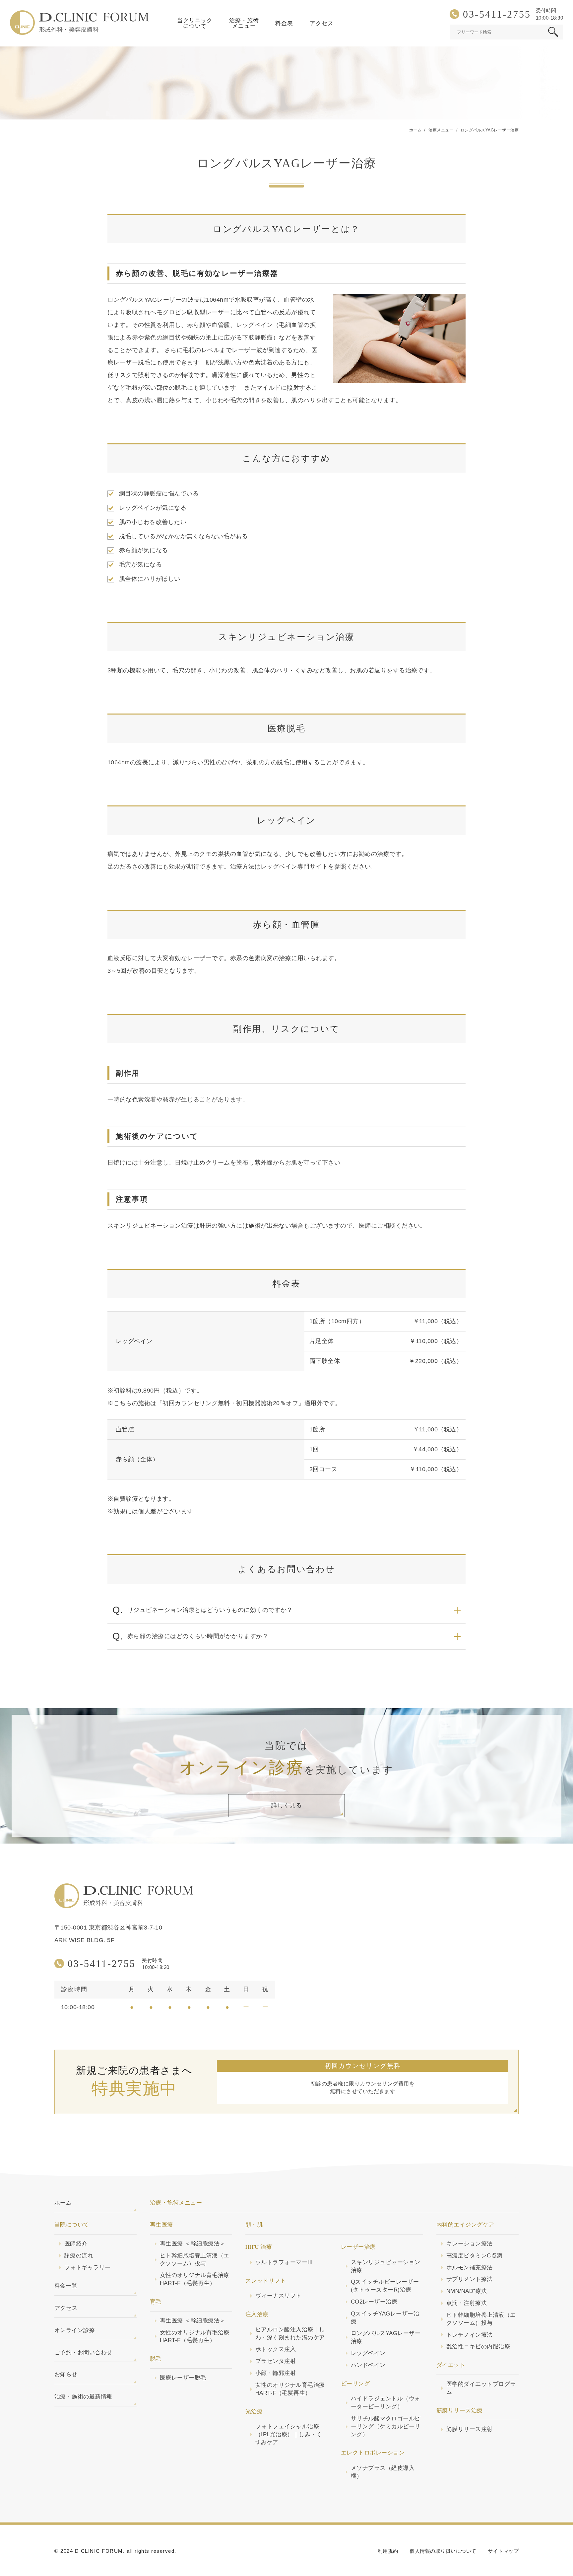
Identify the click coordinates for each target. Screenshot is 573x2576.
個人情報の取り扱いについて (443, 2551)
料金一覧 (66, 2286)
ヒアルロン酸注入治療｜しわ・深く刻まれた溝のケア (290, 2334)
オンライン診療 (75, 2330)
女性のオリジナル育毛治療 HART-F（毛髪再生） (195, 2279)
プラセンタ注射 (276, 2361)
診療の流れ (79, 2256)
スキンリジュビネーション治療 (386, 2266)
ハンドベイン (368, 2365)
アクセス (321, 23)
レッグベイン (368, 2353)
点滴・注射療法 (467, 2303)
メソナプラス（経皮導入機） (383, 2472)
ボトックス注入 (276, 2349)
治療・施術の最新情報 (83, 2397)
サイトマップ (503, 2551)
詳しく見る (286, 1805)
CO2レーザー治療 (374, 2302)
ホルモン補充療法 (470, 2268)
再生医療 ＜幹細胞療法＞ (193, 2244)
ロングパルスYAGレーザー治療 (386, 2337)
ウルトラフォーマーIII (284, 2262)
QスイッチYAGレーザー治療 (385, 2318)
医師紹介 (76, 2244)
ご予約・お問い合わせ (83, 2352)
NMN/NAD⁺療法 (467, 2291)
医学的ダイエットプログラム (481, 2388)
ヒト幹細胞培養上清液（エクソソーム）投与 (195, 2260)
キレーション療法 (470, 2244)
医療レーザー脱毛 (183, 2378)
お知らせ (66, 2374)
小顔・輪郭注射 (276, 2373)
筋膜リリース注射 (470, 2429)
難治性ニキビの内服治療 (478, 2347)
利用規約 (388, 2551)
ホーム (63, 2203)
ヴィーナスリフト (279, 2296)
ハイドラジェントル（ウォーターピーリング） (386, 2403)
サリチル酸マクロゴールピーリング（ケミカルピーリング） (386, 2426)
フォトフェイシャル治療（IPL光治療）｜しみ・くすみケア (289, 2434)
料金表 (284, 23)
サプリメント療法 (470, 2279)
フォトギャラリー (88, 2268)
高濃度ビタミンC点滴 (475, 2256)
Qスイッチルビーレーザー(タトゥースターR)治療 (385, 2286)
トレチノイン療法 (470, 2335)
